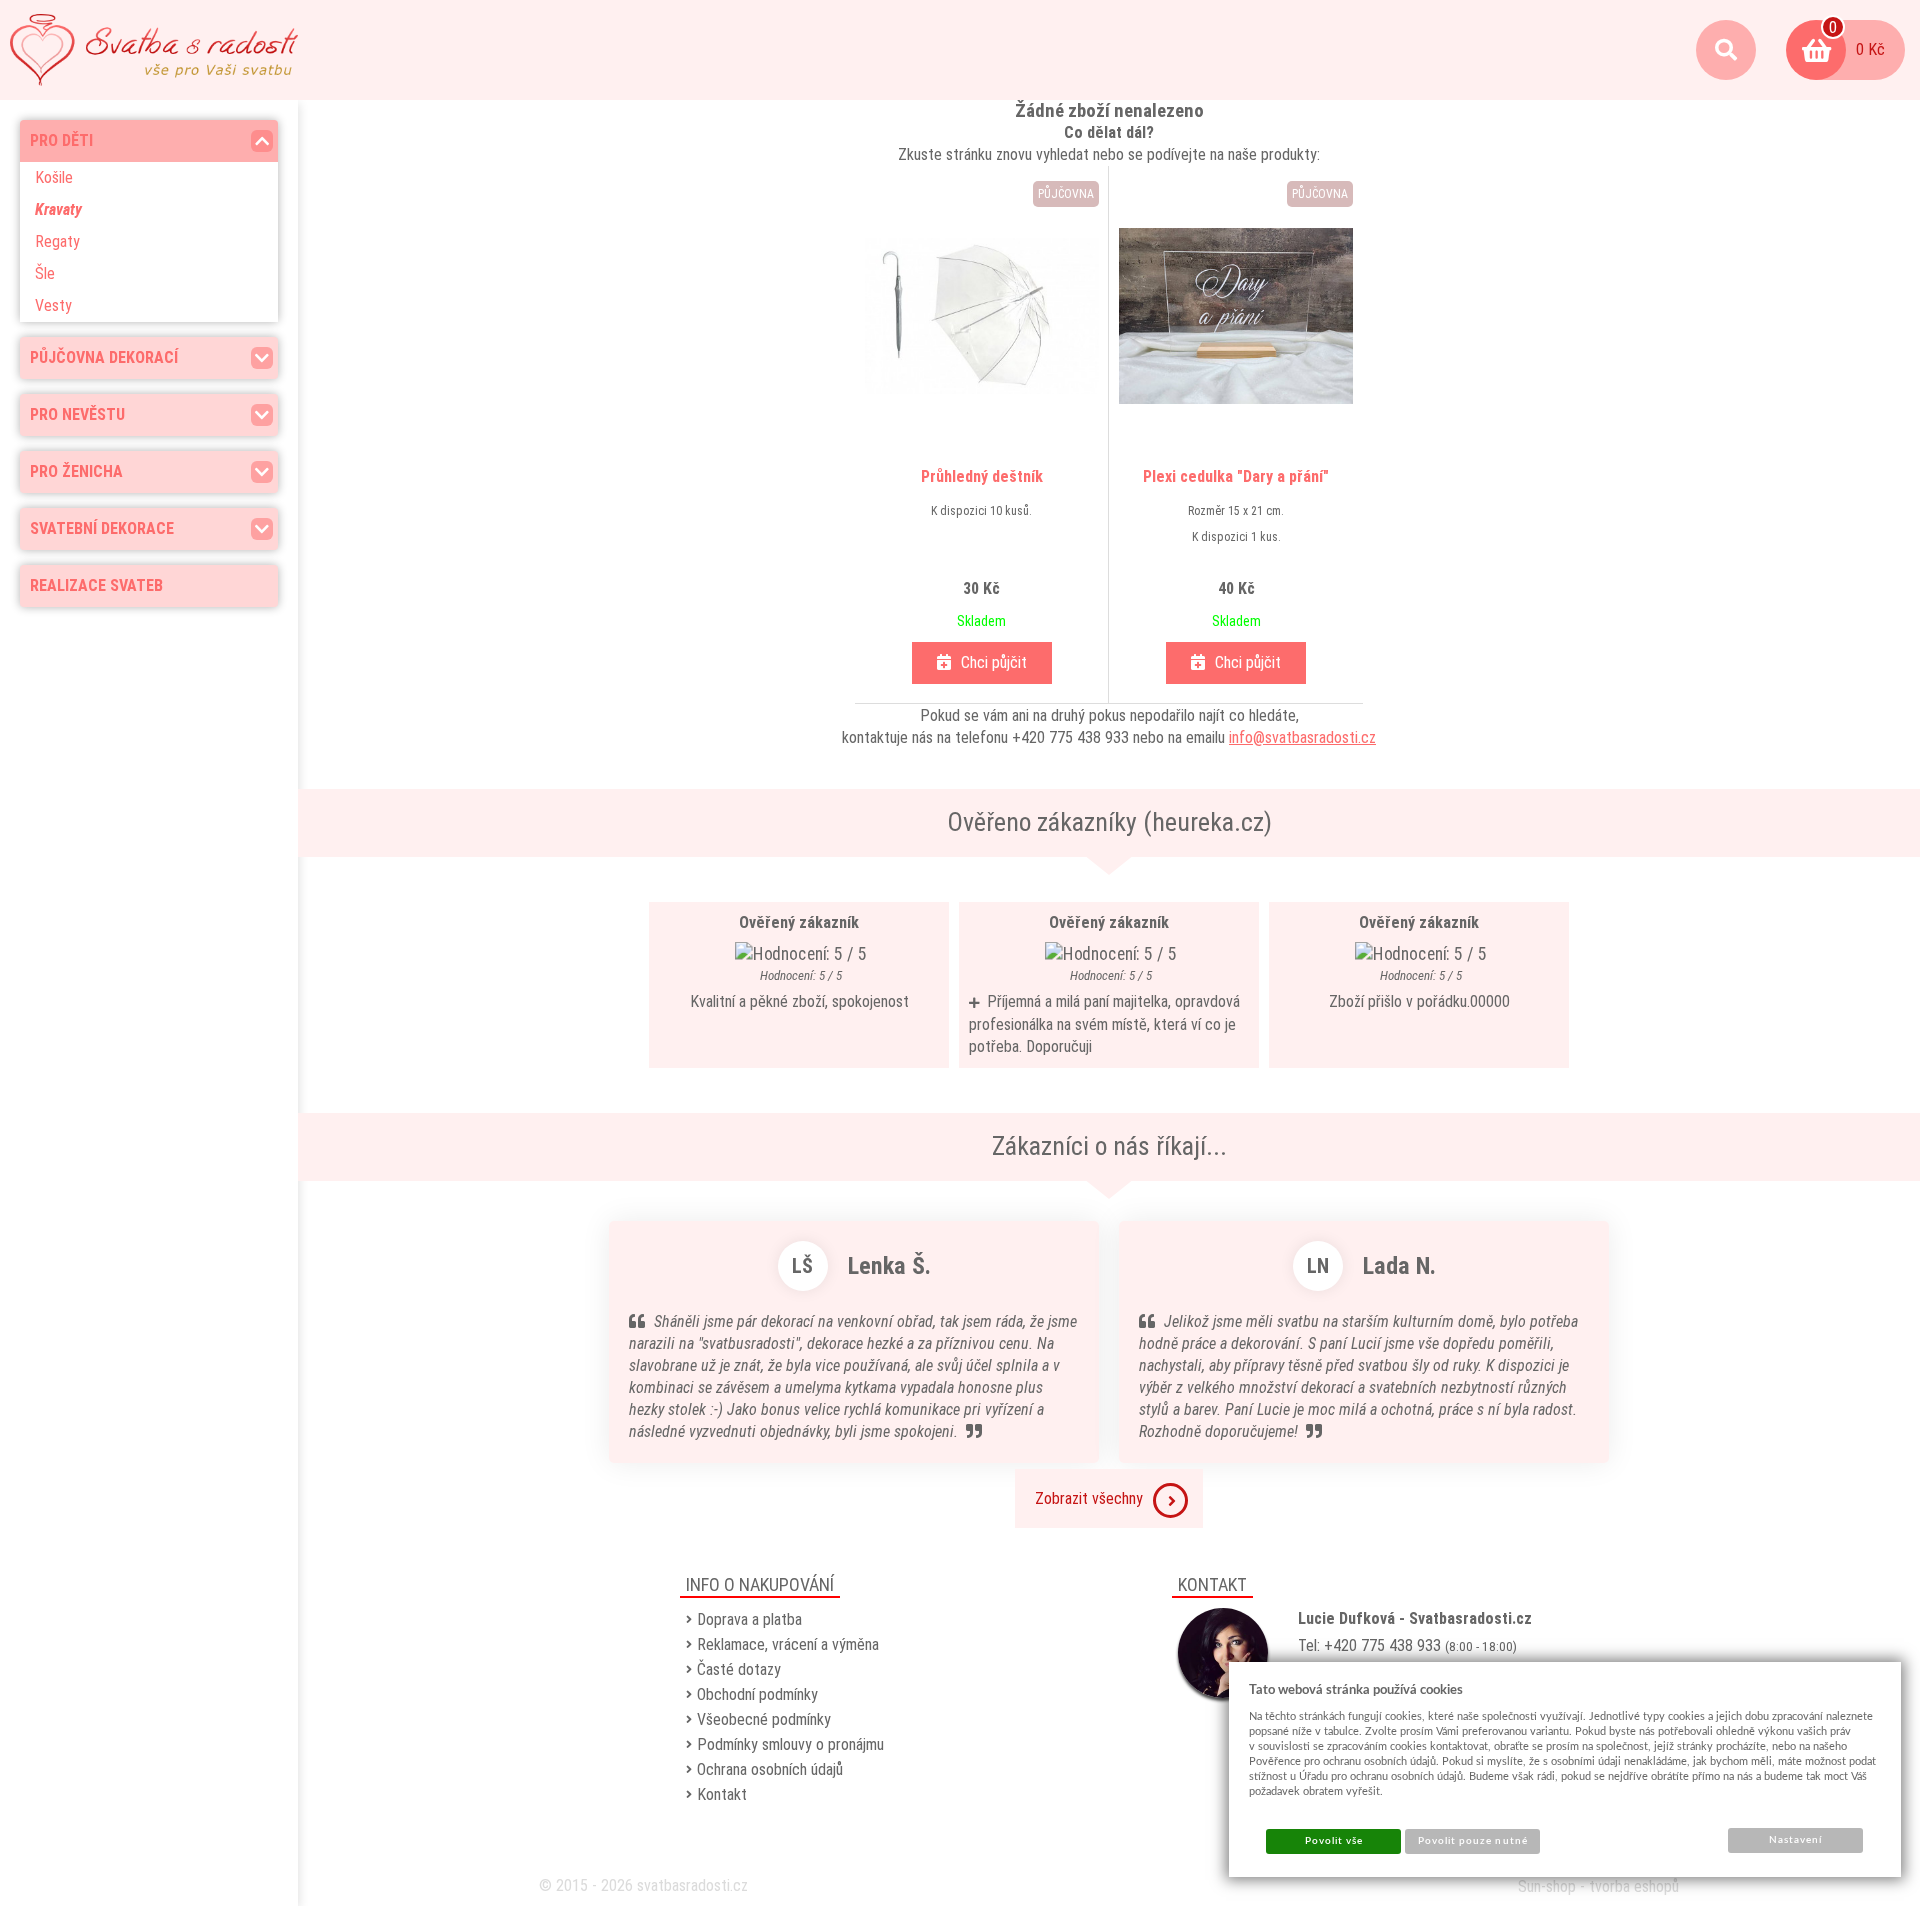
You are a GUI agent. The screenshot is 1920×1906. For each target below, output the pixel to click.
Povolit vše (1334, 1841)
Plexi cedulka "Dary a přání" (1236, 476)
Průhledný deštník (982, 476)
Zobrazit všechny (1089, 1498)
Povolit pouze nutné (1473, 1841)
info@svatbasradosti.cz (1302, 737)
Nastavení (1795, 1840)
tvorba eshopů (1634, 1886)
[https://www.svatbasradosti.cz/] (154, 50)
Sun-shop (1547, 1886)
